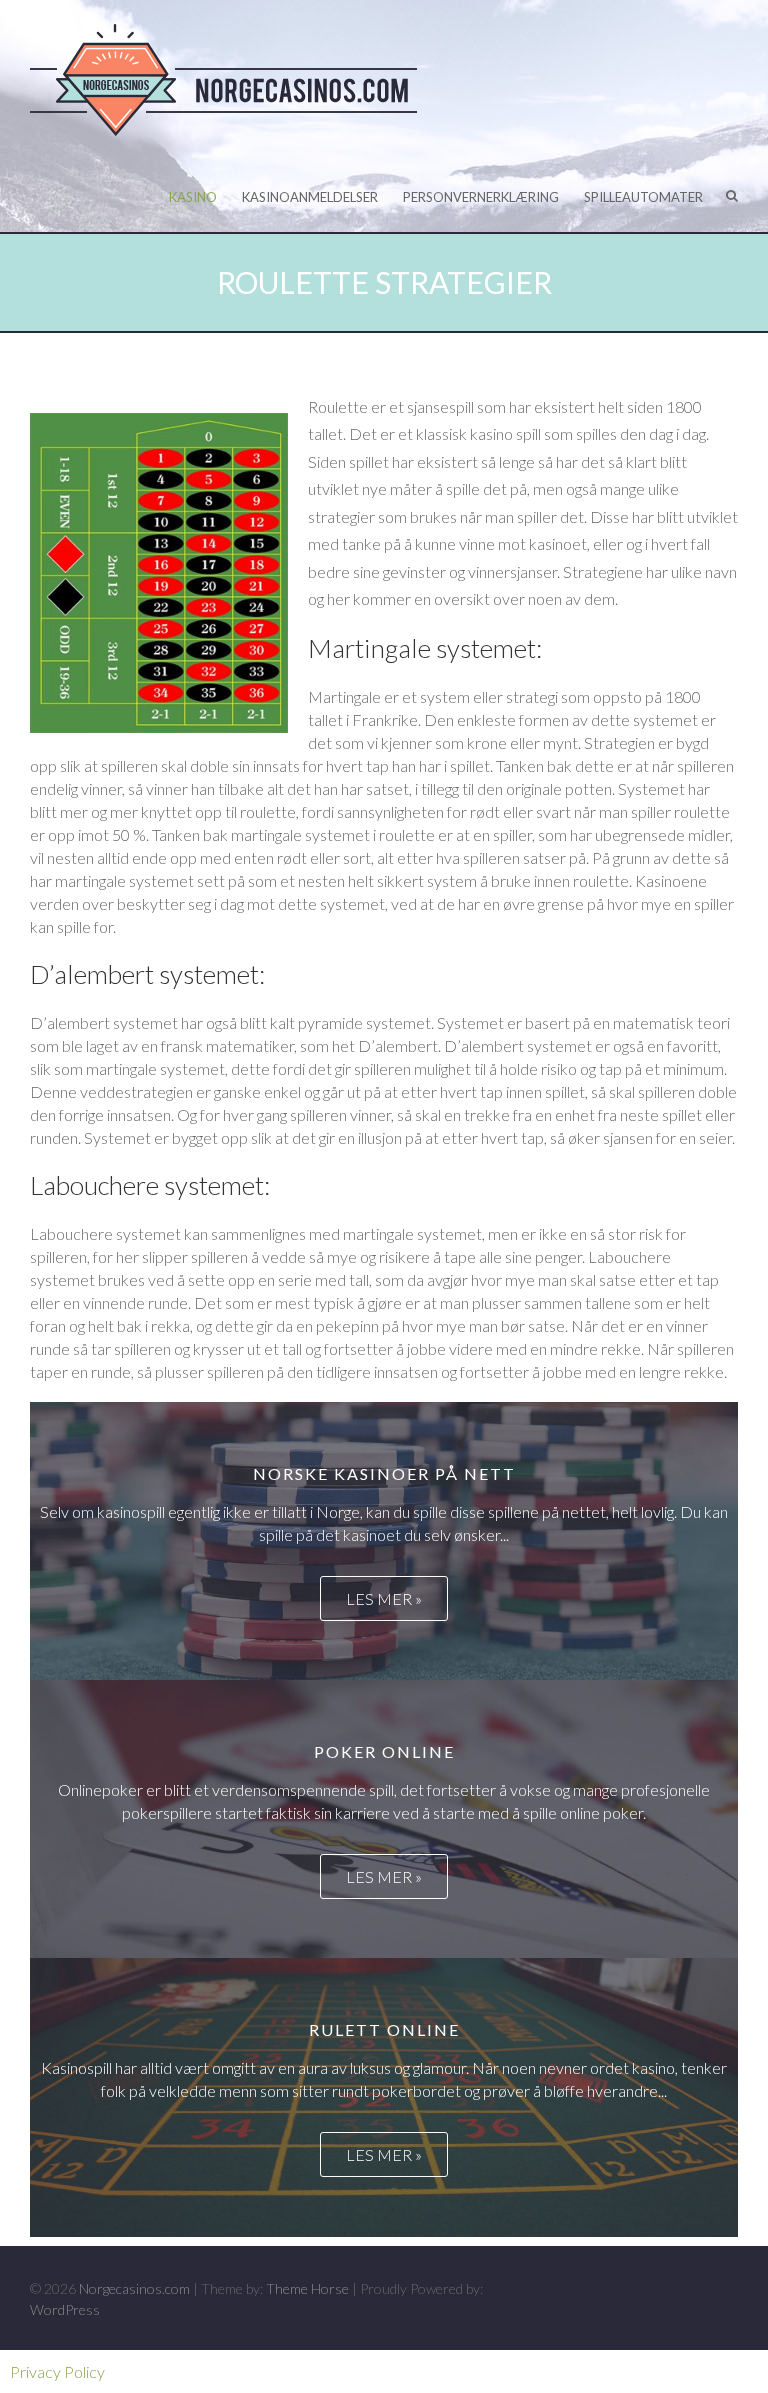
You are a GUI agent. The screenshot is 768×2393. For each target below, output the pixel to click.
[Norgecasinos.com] (230, 81)
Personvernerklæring (481, 197)
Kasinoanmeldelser (310, 197)
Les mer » (384, 1598)
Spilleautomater (643, 197)
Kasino (193, 197)
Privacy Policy (57, 2371)
